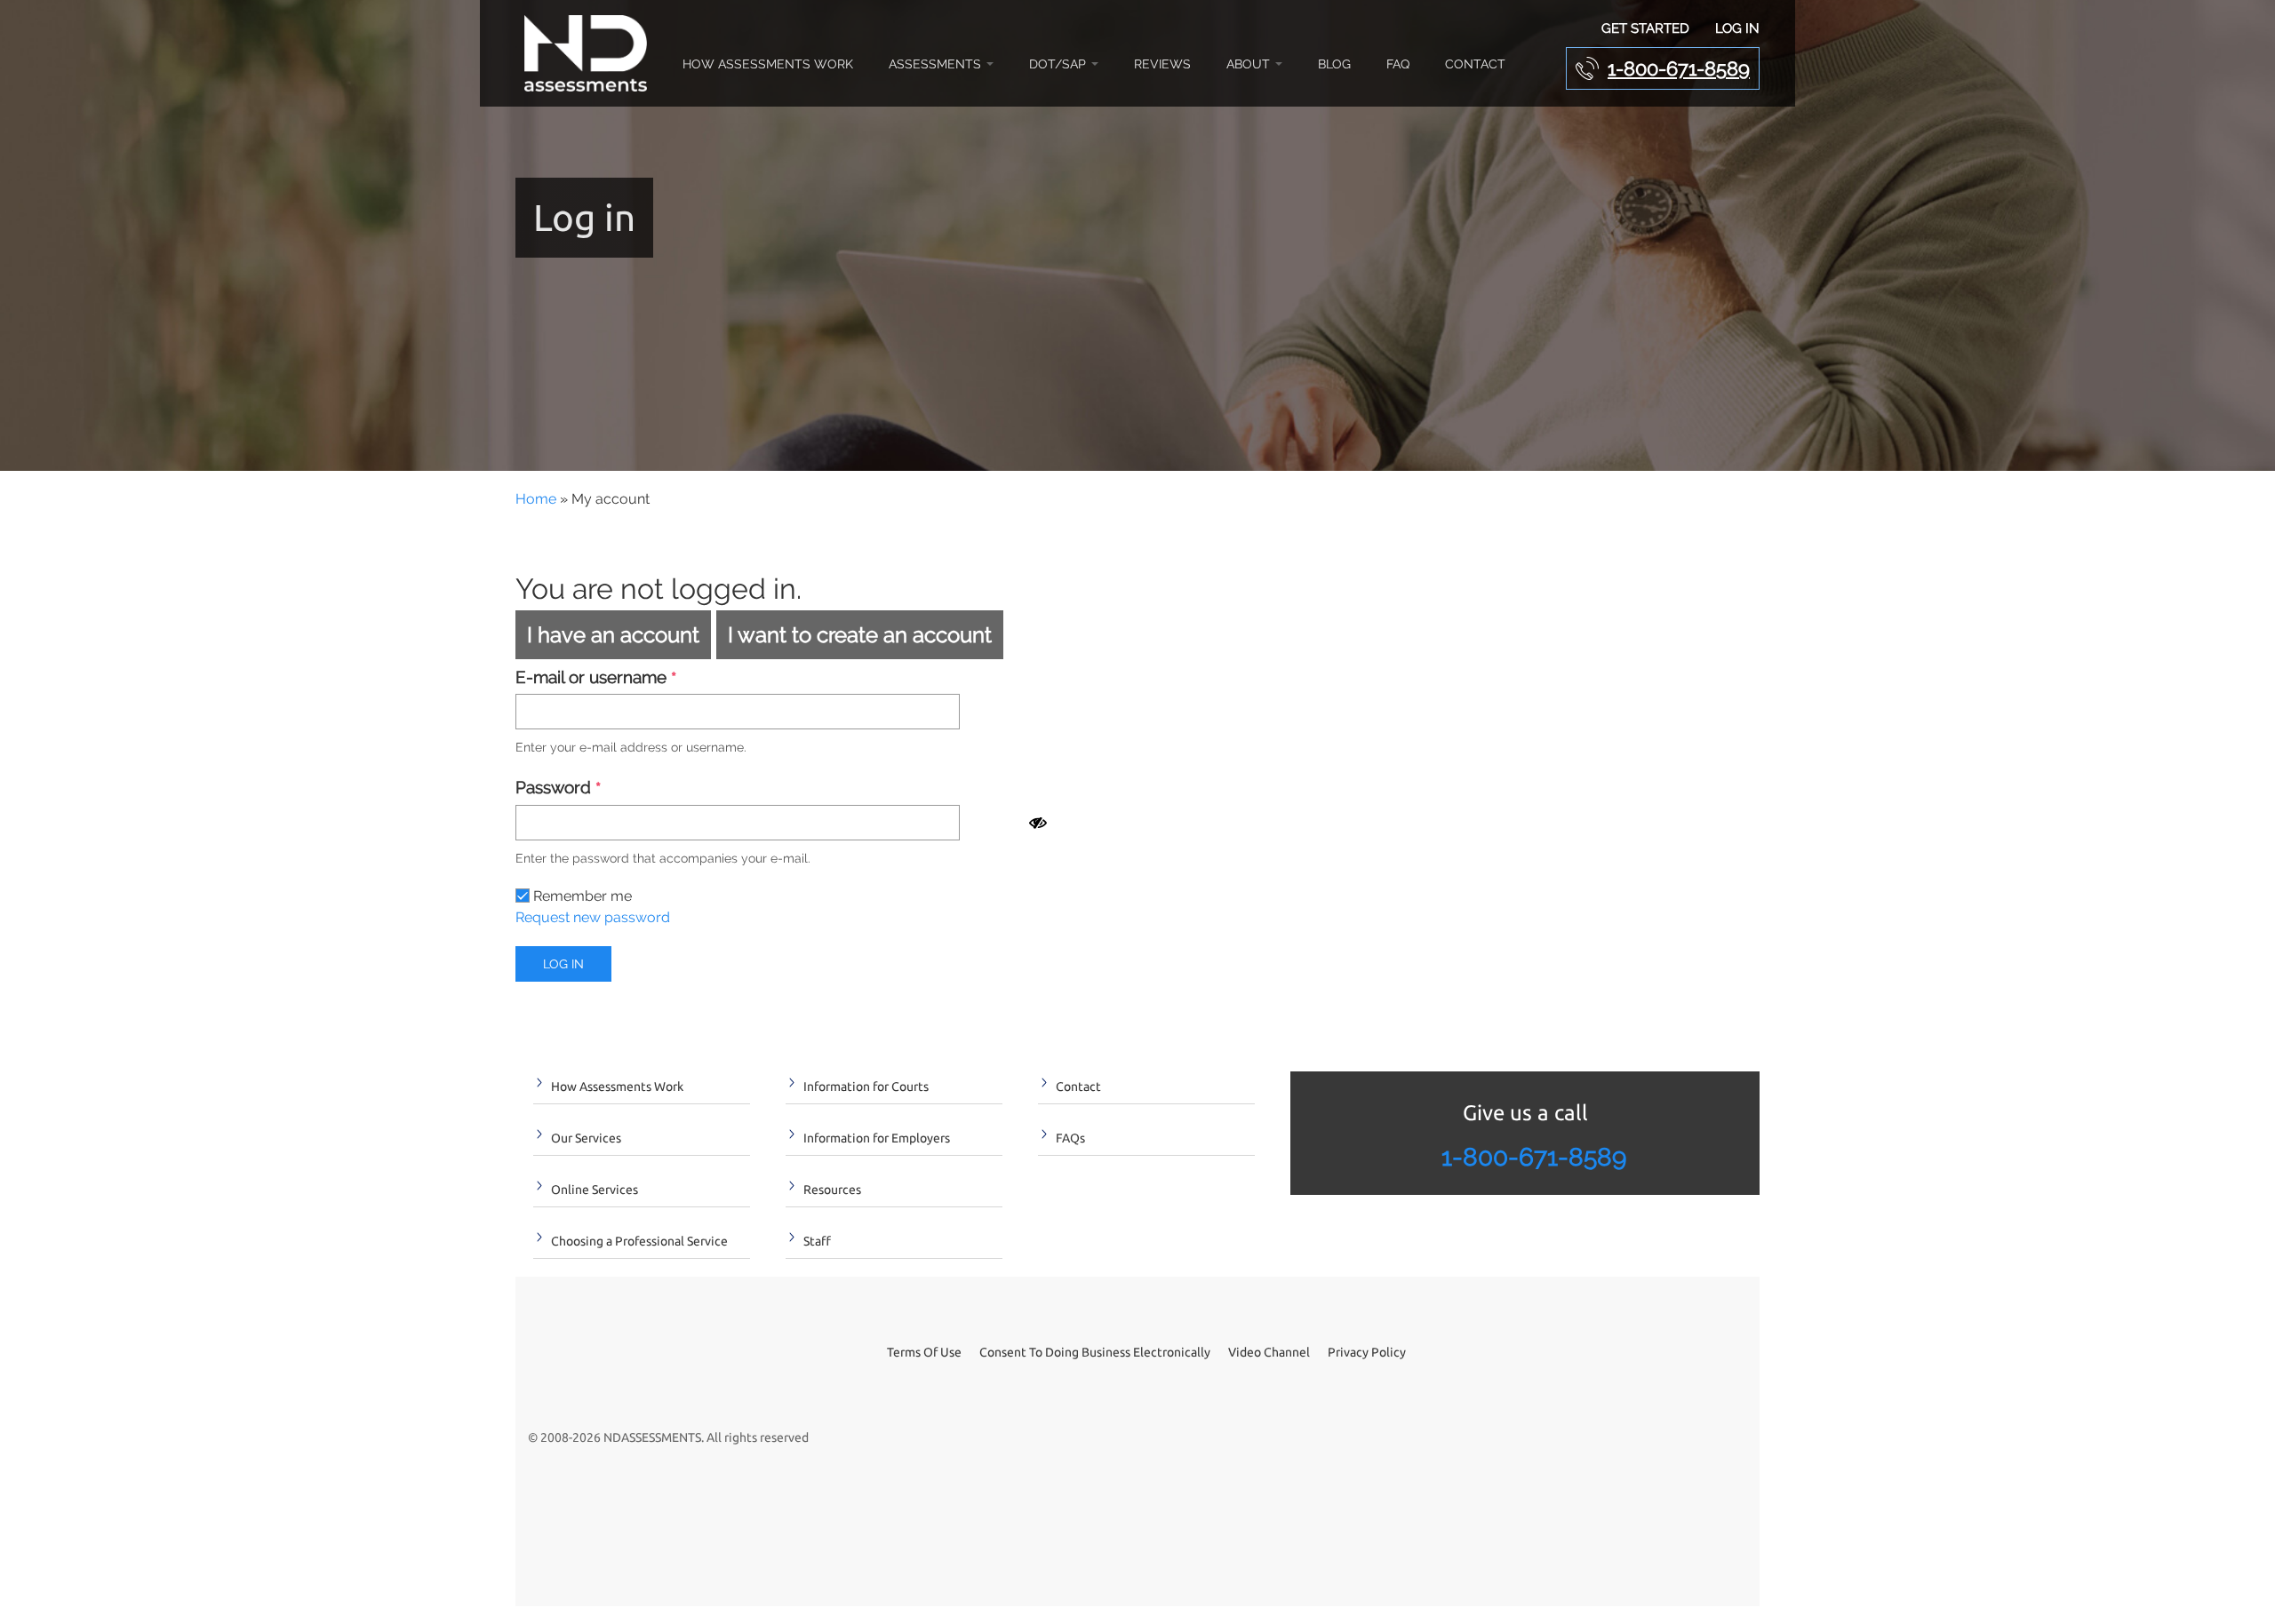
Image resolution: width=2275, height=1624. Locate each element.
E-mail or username (596, 678)
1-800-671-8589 (1679, 68)
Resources (832, 1190)
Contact (1475, 64)
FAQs (1070, 1138)
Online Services (595, 1190)
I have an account (613, 635)
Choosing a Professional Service (639, 1241)
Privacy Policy (1367, 1352)
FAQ (1398, 64)
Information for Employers (877, 1138)
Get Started (1645, 28)
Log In (1737, 28)
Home (536, 499)
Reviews (1162, 64)
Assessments (937, 64)
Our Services (586, 1138)
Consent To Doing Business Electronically (1095, 1352)
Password (558, 788)
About (1250, 64)
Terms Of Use (924, 1352)
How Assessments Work (768, 64)
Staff (817, 1241)
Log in (563, 964)
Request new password (593, 917)
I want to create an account (860, 635)
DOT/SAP (1059, 64)
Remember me (581, 896)
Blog (1334, 64)
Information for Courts (866, 1087)
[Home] (590, 53)
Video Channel (1269, 1352)
